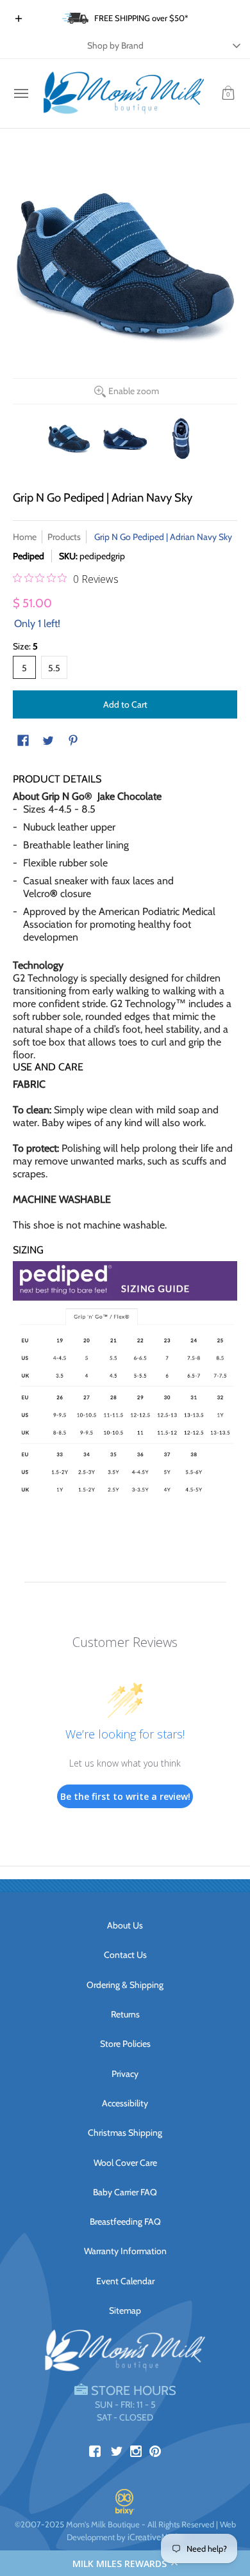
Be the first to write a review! (125, 1796)
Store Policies (125, 2044)
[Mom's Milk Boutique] (124, 93)
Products (64, 537)
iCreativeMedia (156, 2537)
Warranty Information (125, 2251)
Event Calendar (125, 2281)
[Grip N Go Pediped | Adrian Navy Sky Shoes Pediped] (69, 439)
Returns (125, 2014)
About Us (125, 1925)
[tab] (125, 1067)
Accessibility (125, 2103)
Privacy (125, 2074)
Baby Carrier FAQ (125, 2192)
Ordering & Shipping (125, 1985)
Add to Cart (125, 704)
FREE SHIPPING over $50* (141, 18)
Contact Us (125, 1955)
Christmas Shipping (125, 2133)
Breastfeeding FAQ (125, 2222)
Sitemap (125, 2310)
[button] (125, 2563)
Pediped (29, 556)
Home (25, 537)
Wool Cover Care (125, 2163)
